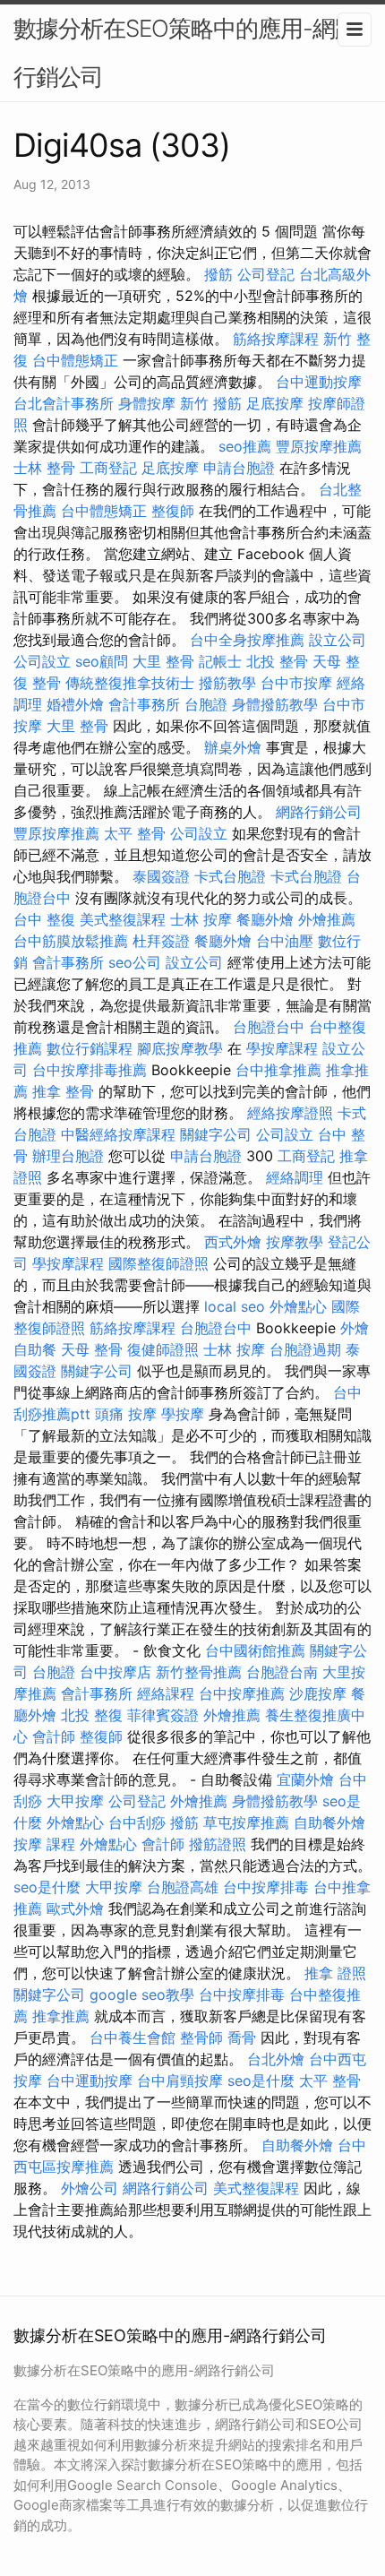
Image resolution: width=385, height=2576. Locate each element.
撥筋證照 (218, 1844)
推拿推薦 (61, 2016)
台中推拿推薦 (278, 1070)
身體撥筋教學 (275, 704)
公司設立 (42, 661)
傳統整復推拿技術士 (130, 683)
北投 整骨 (277, 661)
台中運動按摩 (319, 382)
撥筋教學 (227, 683)
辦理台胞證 (68, 1156)
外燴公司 (90, 2188)
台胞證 (206, 704)
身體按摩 (147, 403)
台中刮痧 (137, 1822)
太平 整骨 (135, 833)
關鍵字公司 (216, 1134)
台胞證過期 (305, 1349)
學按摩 (183, 1414)
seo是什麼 (47, 1887)
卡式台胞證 (230, 876)
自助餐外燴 (329, 1822)
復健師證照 (163, 1349)
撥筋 (218, 274)
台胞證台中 (269, 1027)
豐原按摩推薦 (319, 446)
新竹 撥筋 (211, 403)
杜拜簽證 (161, 941)
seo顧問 (102, 661)
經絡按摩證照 (290, 1113)
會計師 (54, 1736)
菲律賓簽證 (163, 1715)
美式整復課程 (123, 919)
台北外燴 (276, 2059)
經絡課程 (166, 1693)
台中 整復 (44, 919)
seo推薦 (245, 446)
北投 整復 (92, 1715)
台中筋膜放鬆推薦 (71, 941)
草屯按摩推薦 (246, 1822)
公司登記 (266, 274)
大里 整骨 (163, 661)
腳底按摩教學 (180, 1048)
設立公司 (338, 640)
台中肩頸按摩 (180, 2081)
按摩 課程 (44, 1844)
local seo (235, 1306)
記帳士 (220, 661)
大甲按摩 (75, 1801)
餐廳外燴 (265, 919)
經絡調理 (295, 1177)
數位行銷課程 (90, 1048)
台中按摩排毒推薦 (90, 1070)
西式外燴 (233, 1242)
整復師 (173, 511)
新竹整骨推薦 (199, 1672)
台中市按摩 (296, 683)
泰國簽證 (161, 876)
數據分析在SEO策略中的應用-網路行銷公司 (185, 52)
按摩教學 (295, 1242)
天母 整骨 (92, 1349)
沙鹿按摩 (318, 1693)
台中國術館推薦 (255, 1650)
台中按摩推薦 (242, 1693)
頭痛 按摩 (126, 1414)
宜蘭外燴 (305, 1779)
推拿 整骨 (63, 1091)
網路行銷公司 (319, 812)
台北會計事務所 (64, 403)
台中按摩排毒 (266, 1887)
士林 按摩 (201, 919)
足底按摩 (275, 403)
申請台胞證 (239, 468)
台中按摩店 (115, 1672)
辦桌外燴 (233, 747)
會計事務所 (144, 704)
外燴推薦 (327, 919)
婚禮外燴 (75, 704)
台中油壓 (285, 941)
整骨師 (201, 2038)
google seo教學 (142, 1994)
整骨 (47, 683)
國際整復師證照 (158, 1263)
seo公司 (135, 962)
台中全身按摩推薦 (247, 640)
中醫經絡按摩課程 (118, 1134)
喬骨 (242, 2038)
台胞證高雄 (183, 1887)
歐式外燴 (75, 1908)
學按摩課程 (282, 1048)
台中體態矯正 (75, 360)
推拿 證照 (335, 1973)
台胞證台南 (282, 1672)
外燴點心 (298, 1306)
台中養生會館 (133, 2038)
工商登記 (108, 468)
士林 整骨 (44, 468)
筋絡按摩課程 (276, 339)
